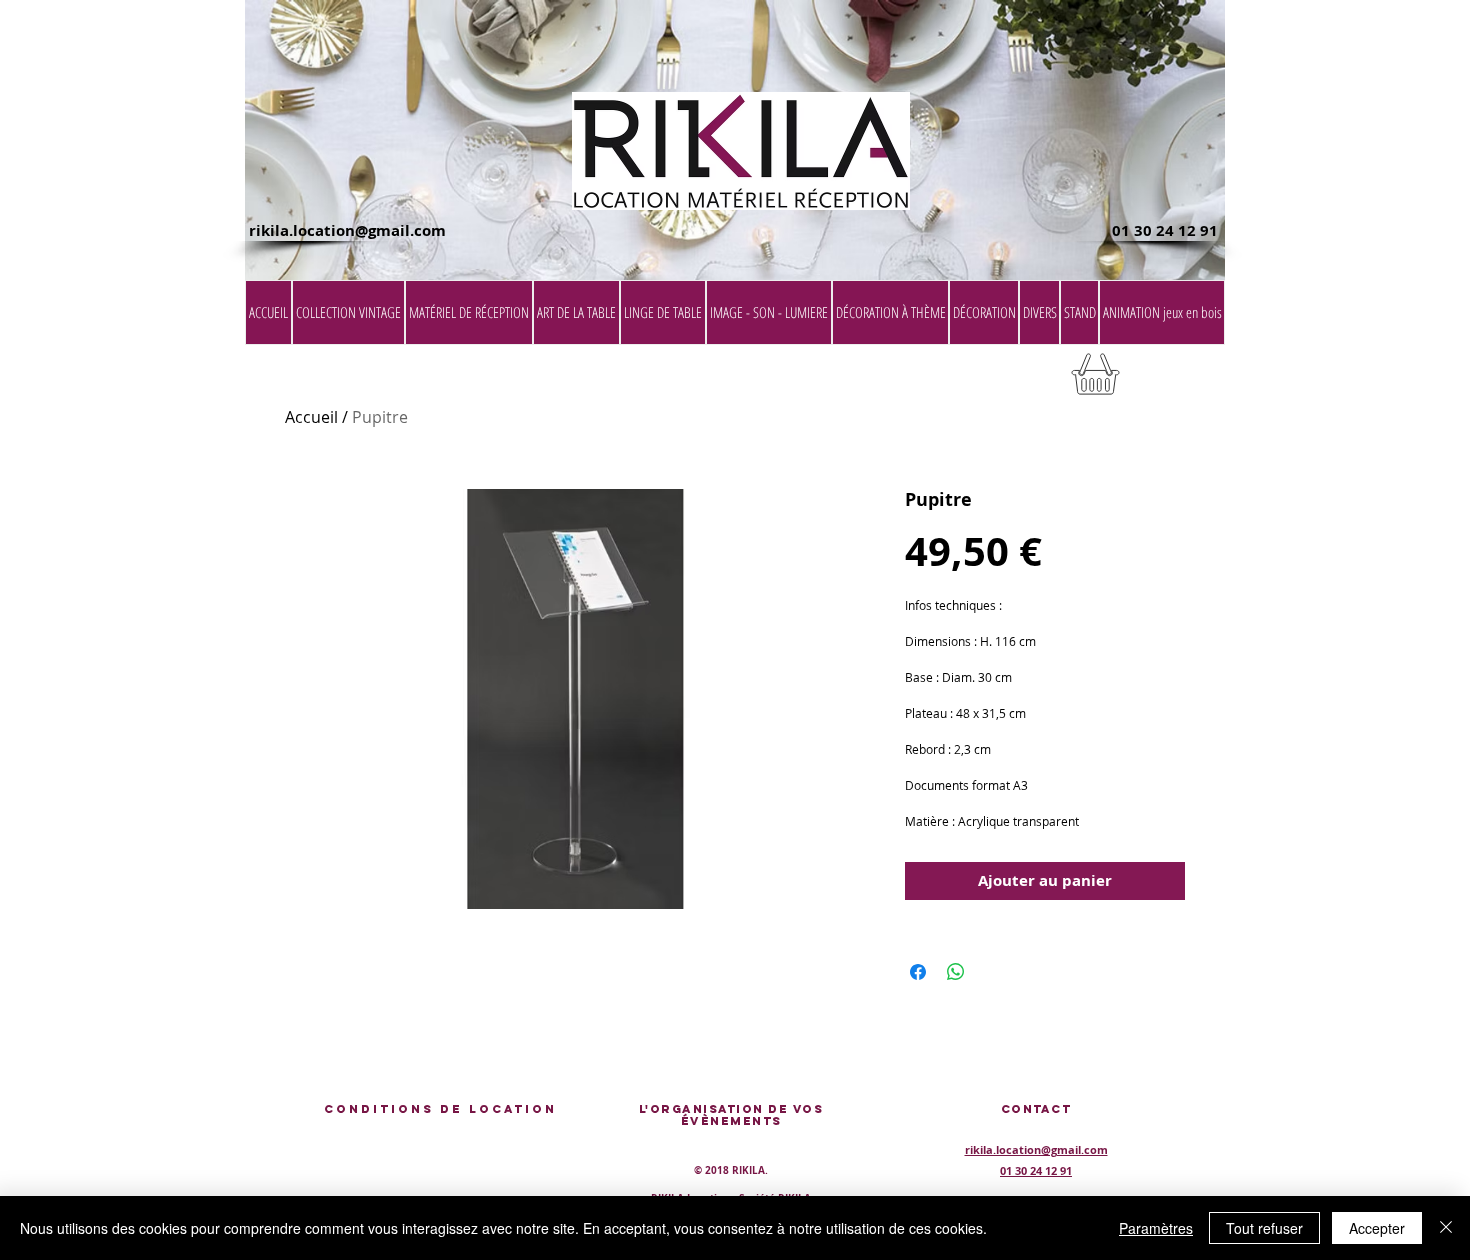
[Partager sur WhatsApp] (956, 972)
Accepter (1377, 1228)
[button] (1174, 380)
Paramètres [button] (1156, 1228)
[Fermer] (1446, 1228)
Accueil (311, 417)
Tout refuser (1264, 1228)
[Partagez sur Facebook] (918, 972)
